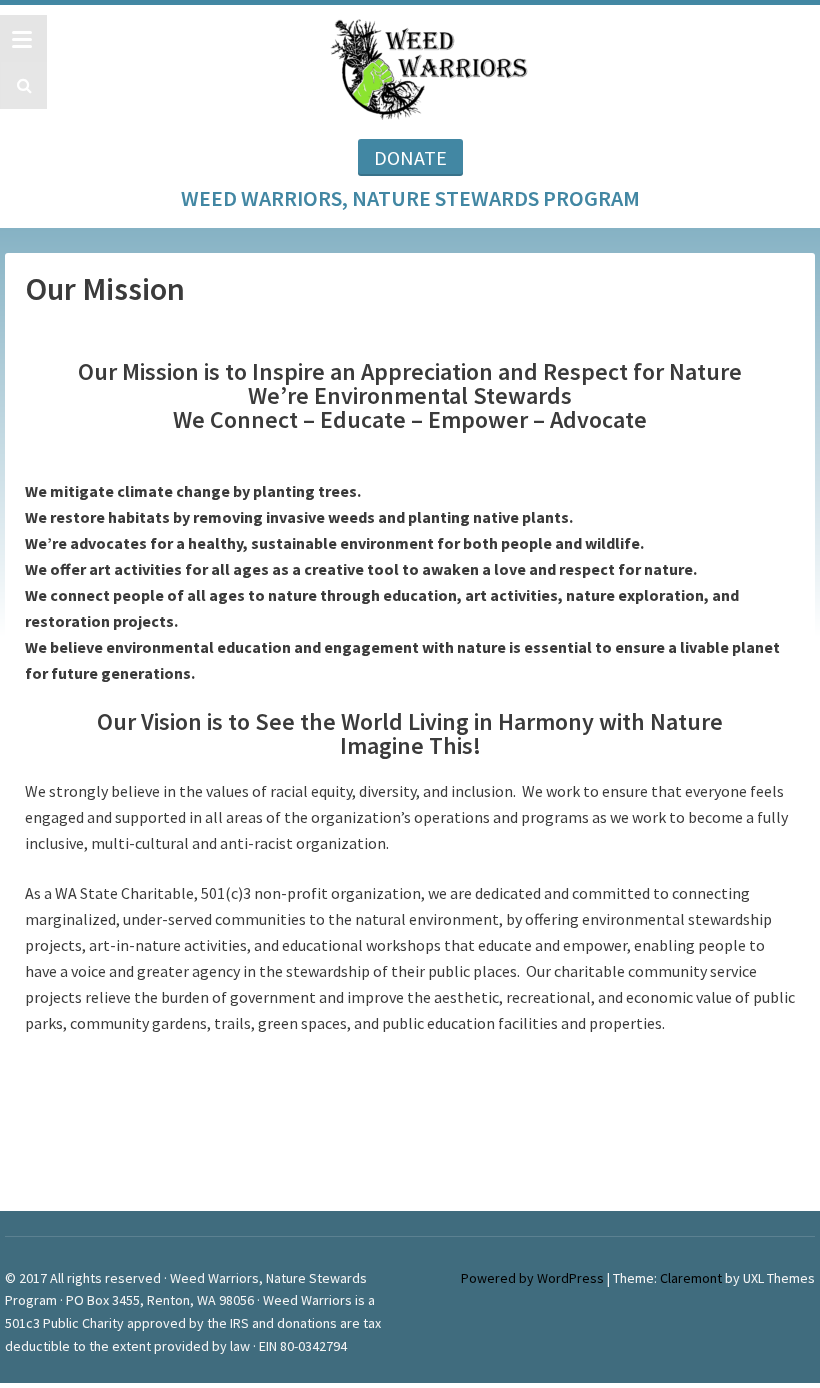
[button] (21, 85)
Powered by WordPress (532, 1278)
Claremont (691, 1278)
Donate (410, 157)
